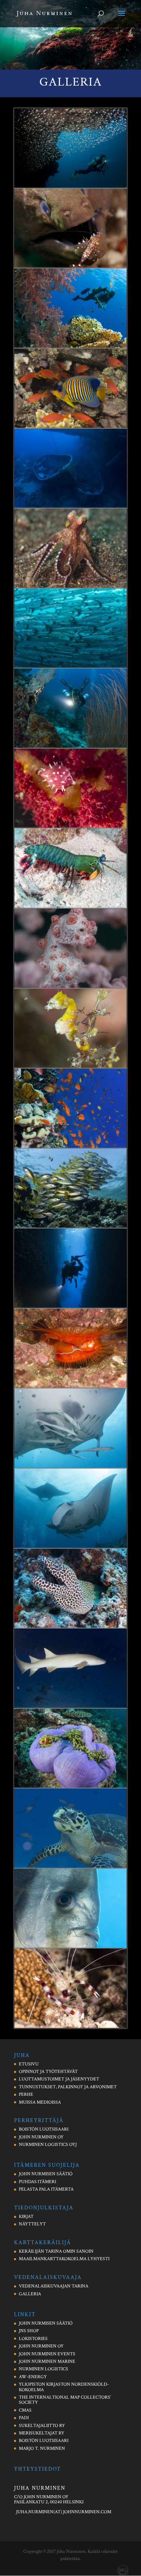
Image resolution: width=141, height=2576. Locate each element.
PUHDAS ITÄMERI (37, 2182)
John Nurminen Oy (41, 2346)
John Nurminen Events (47, 2354)
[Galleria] (70, 187)
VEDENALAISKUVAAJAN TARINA (54, 2286)
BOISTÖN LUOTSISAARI (44, 2129)
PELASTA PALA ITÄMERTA (46, 2189)
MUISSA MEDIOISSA (40, 2102)
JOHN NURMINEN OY (41, 2137)
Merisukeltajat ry (42, 2433)
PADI (24, 2418)
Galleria (30, 2294)
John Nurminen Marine (47, 2361)
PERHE (26, 2094)
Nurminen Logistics (43, 2369)
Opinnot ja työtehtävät (48, 2072)
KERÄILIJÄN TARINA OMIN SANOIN (56, 2251)
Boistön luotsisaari (44, 2441)
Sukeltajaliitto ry (42, 2426)
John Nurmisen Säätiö (46, 2323)
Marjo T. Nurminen (42, 2448)
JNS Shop (29, 2331)
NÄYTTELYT (32, 2224)
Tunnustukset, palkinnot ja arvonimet (68, 2087)
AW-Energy (33, 2377)
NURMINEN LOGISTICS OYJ (48, 2145)
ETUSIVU (29, 2064)
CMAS (25, 2410)
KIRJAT (26, 2217)
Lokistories (33, 2339)
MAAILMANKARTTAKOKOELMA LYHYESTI (64, 2259)
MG (123, 2570)
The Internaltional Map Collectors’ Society (65, 2400)
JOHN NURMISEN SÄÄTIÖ (46, 2174)
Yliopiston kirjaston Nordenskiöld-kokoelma (64, 2387)
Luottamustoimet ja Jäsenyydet (59, 2079)
